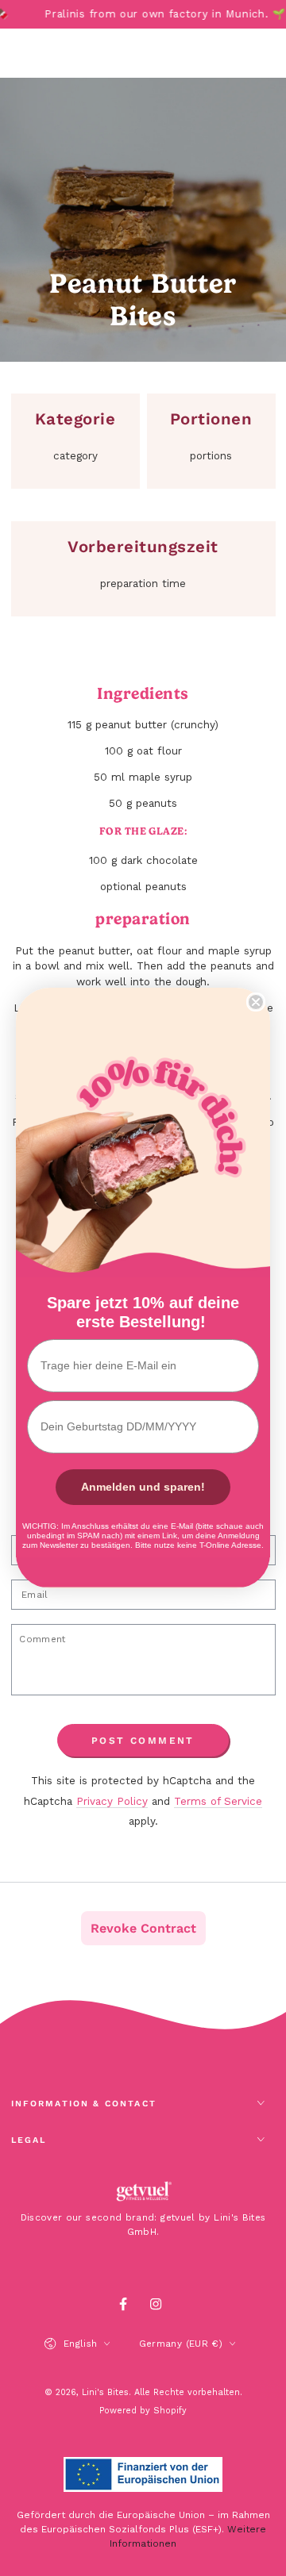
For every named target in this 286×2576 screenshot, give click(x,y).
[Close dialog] (256, 1002)
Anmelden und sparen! (143, 1487)
